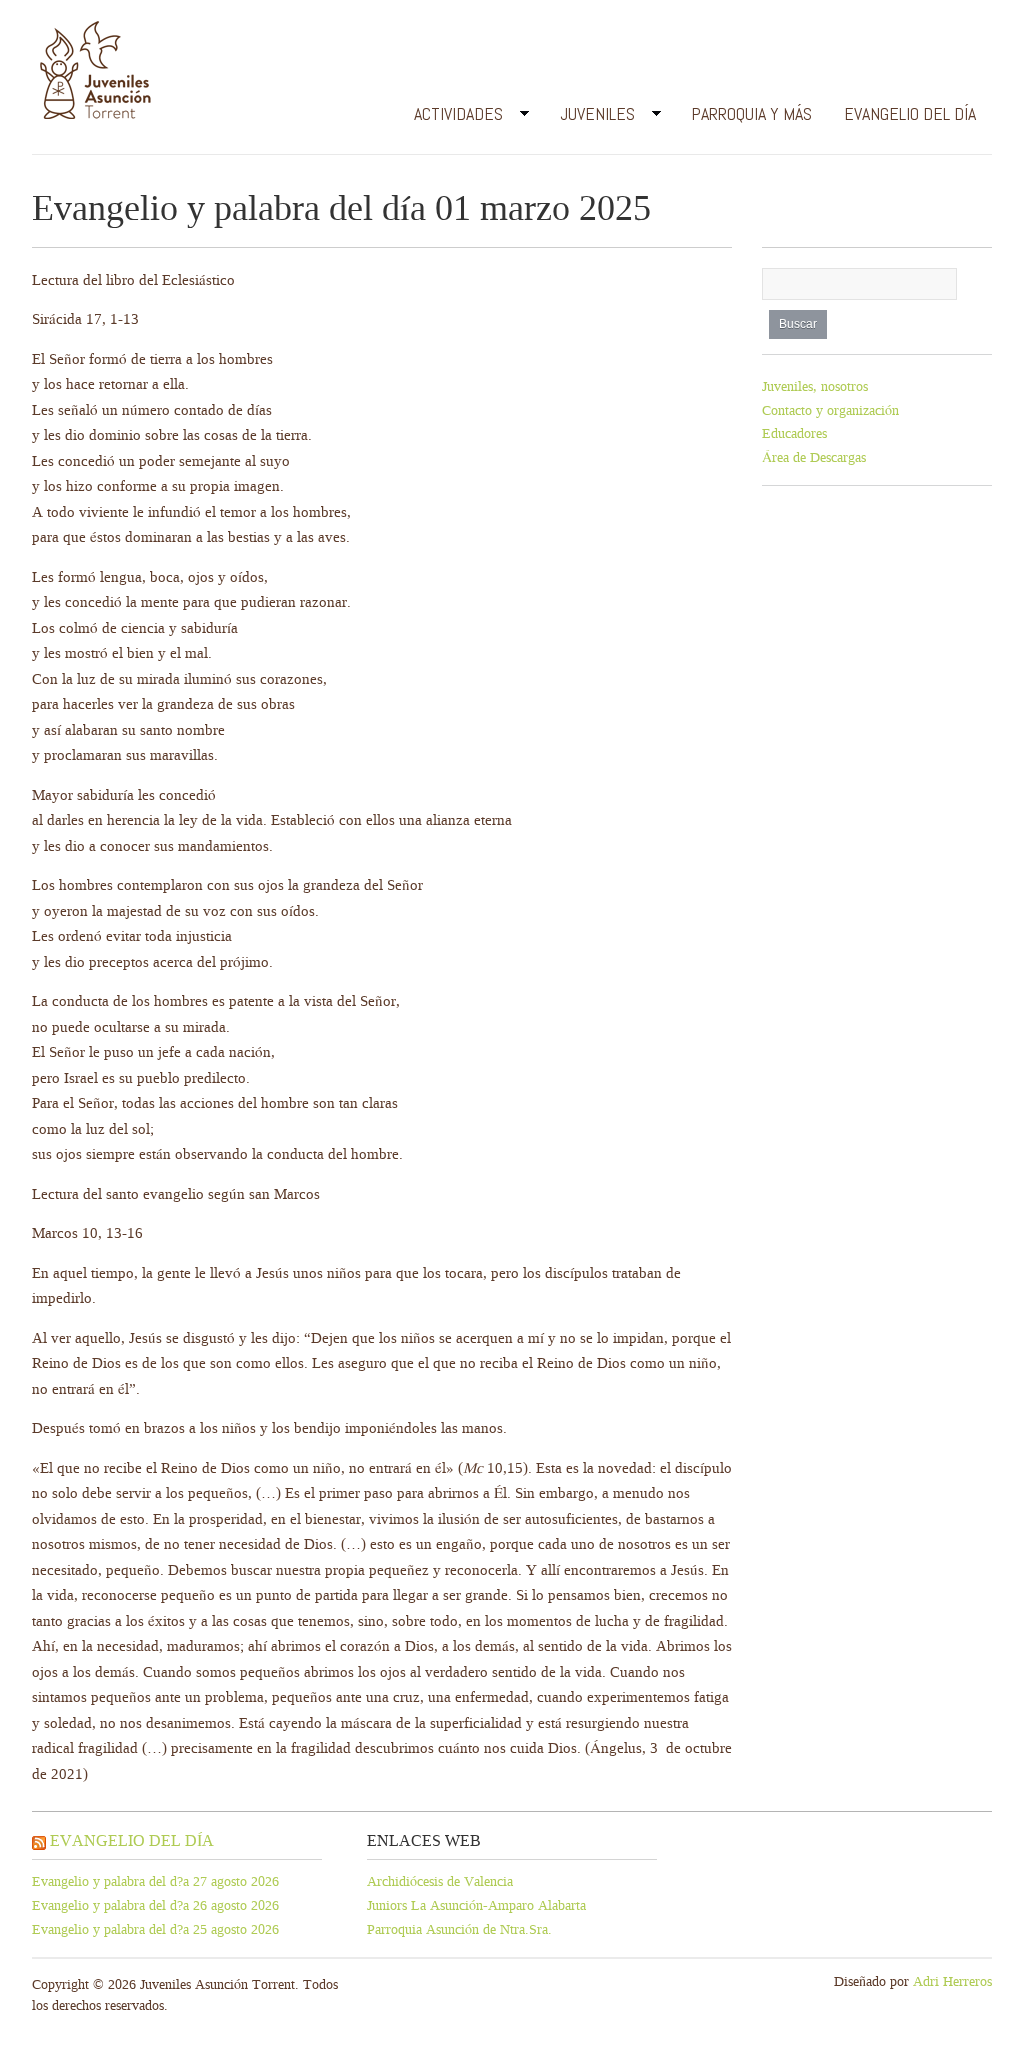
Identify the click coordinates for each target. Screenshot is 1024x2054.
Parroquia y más (751, 113)
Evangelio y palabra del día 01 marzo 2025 (341, 208)
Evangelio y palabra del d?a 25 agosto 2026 (155, 1929)
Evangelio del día (910, 113)
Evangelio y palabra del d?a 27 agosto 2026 (155, 1881)
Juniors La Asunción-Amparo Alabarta (476, 1905)
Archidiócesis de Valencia (440, 1881)
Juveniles (589, 117)
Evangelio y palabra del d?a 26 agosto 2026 (155, 1905)
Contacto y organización (830, 410)
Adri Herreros (952, 1981)
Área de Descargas (814, 457)
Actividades (450, 117)
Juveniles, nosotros (815, 386)
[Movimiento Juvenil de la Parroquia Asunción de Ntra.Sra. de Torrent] (95, 74)
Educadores (794, 433)
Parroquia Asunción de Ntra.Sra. (459, 1929)
